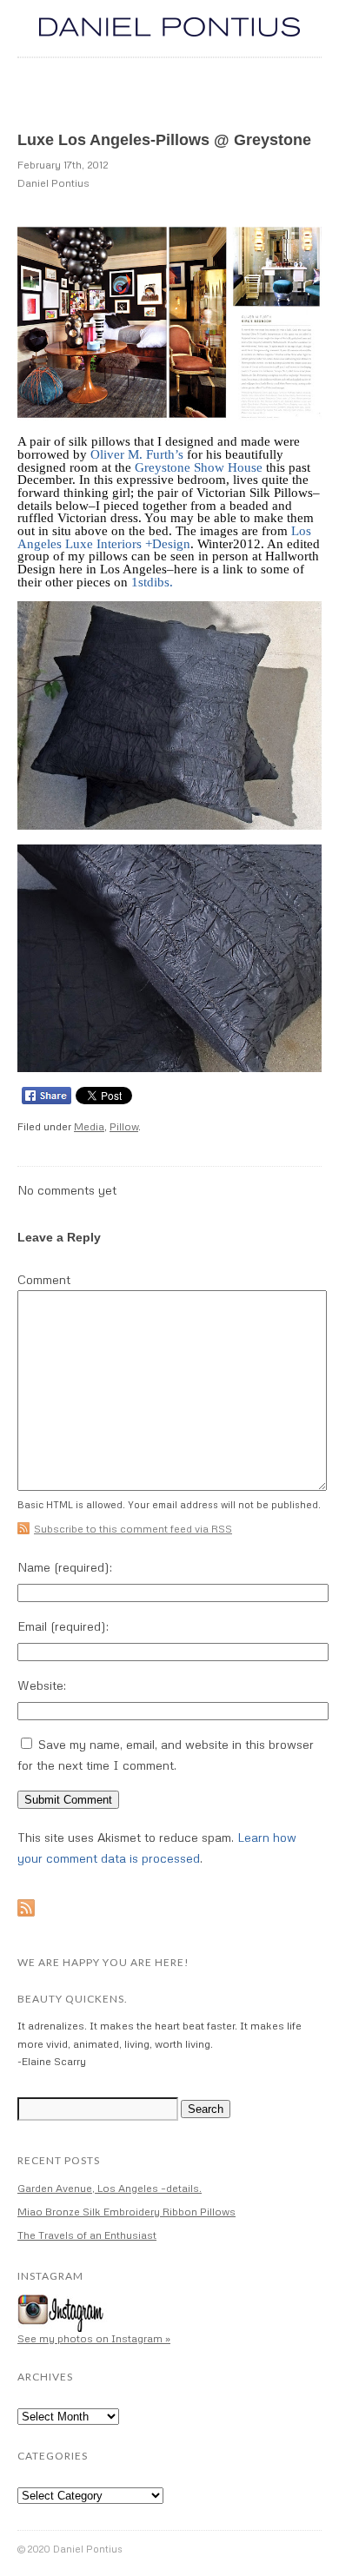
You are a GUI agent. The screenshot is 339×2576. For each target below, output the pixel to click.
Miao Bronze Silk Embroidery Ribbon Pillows (126, 2212)
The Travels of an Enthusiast (87, 2235)
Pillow (124, 1126)
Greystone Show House (199, 467)
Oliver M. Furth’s (137, 454)
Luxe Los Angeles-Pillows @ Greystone (164, 140)
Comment (44, 1280)
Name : (65, 1567)
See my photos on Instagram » (94, 2338)
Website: (42, 1685)
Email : (63, 1626)
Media (89, 1126)
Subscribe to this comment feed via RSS (133, 1529)
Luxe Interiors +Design (126, 544)
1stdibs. (152, 582)
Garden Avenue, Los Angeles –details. (110, 2188)
